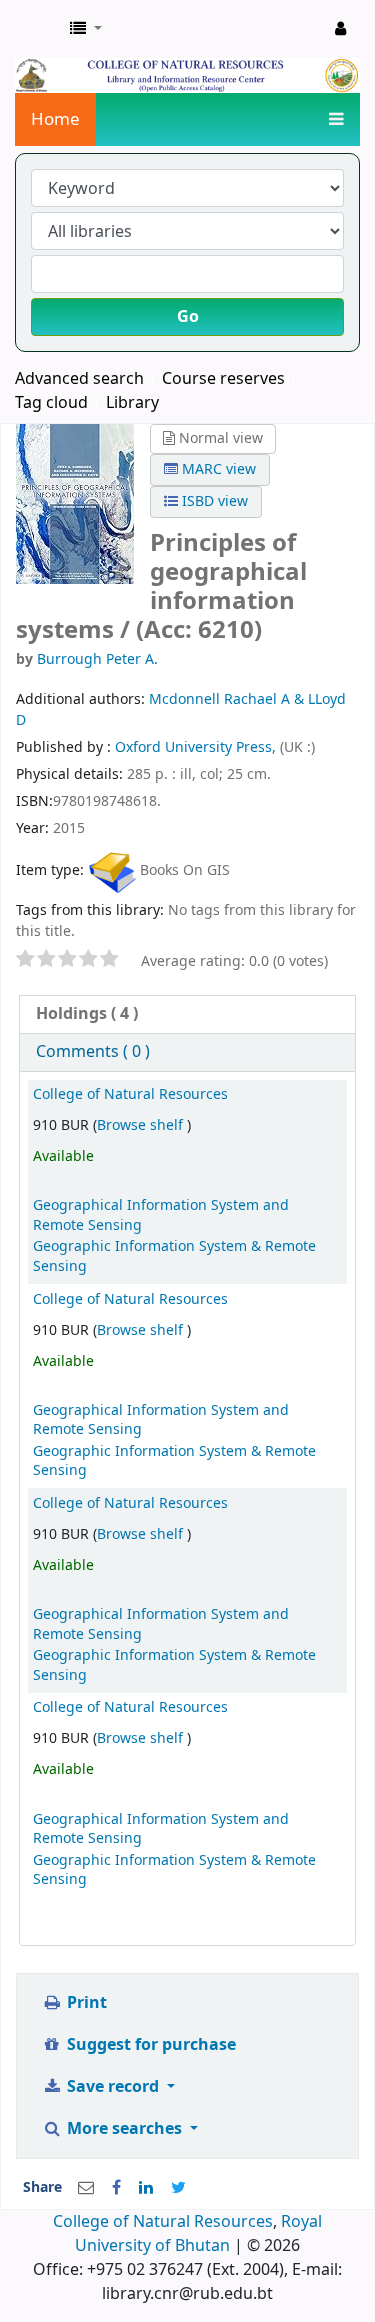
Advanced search (79, 379)
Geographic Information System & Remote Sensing (174, 1256)
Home (55, 119)
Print (85, 2003)
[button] (86, 29)
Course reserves (223, 379)
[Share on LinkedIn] (146, 2188)
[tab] (187, 1014)
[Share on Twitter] (178, 2188)
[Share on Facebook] (116, 2188)
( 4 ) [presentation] (87, 1014)
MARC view (217, 469)
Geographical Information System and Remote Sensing (161, 1215)
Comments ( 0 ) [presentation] (93, 1052)
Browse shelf (142, 1125)
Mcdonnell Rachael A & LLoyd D (181, 709)
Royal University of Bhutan (198, 2234)
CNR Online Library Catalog (37, 29)
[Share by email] (86, 2188)
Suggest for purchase (149, 2045)
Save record (113, 2087)
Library (132, 403)
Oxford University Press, (197, 747)
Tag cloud (51, 403)
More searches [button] (124, 2129)
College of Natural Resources (130, 1094)
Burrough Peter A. (97, 659)
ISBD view (213, 501)
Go (188, 317)
